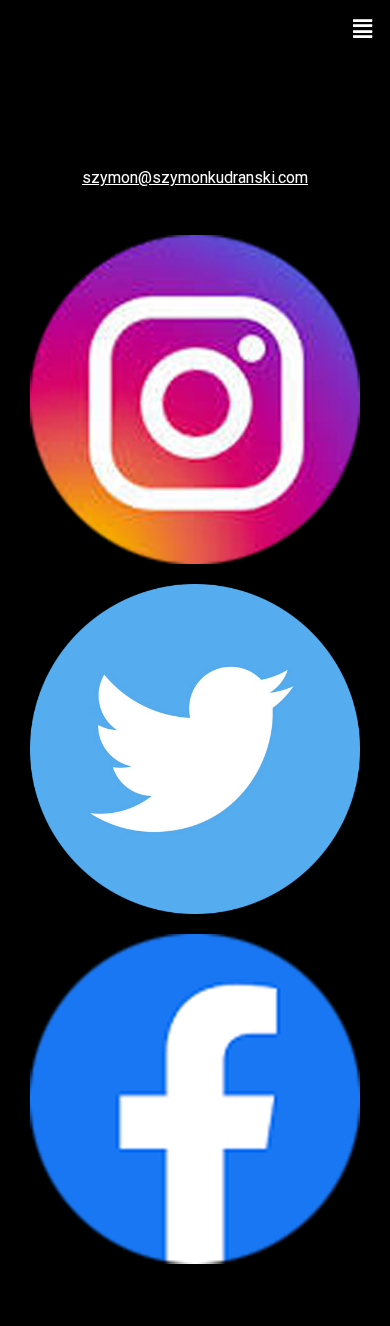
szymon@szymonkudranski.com (195, 177)
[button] (363, 28)
